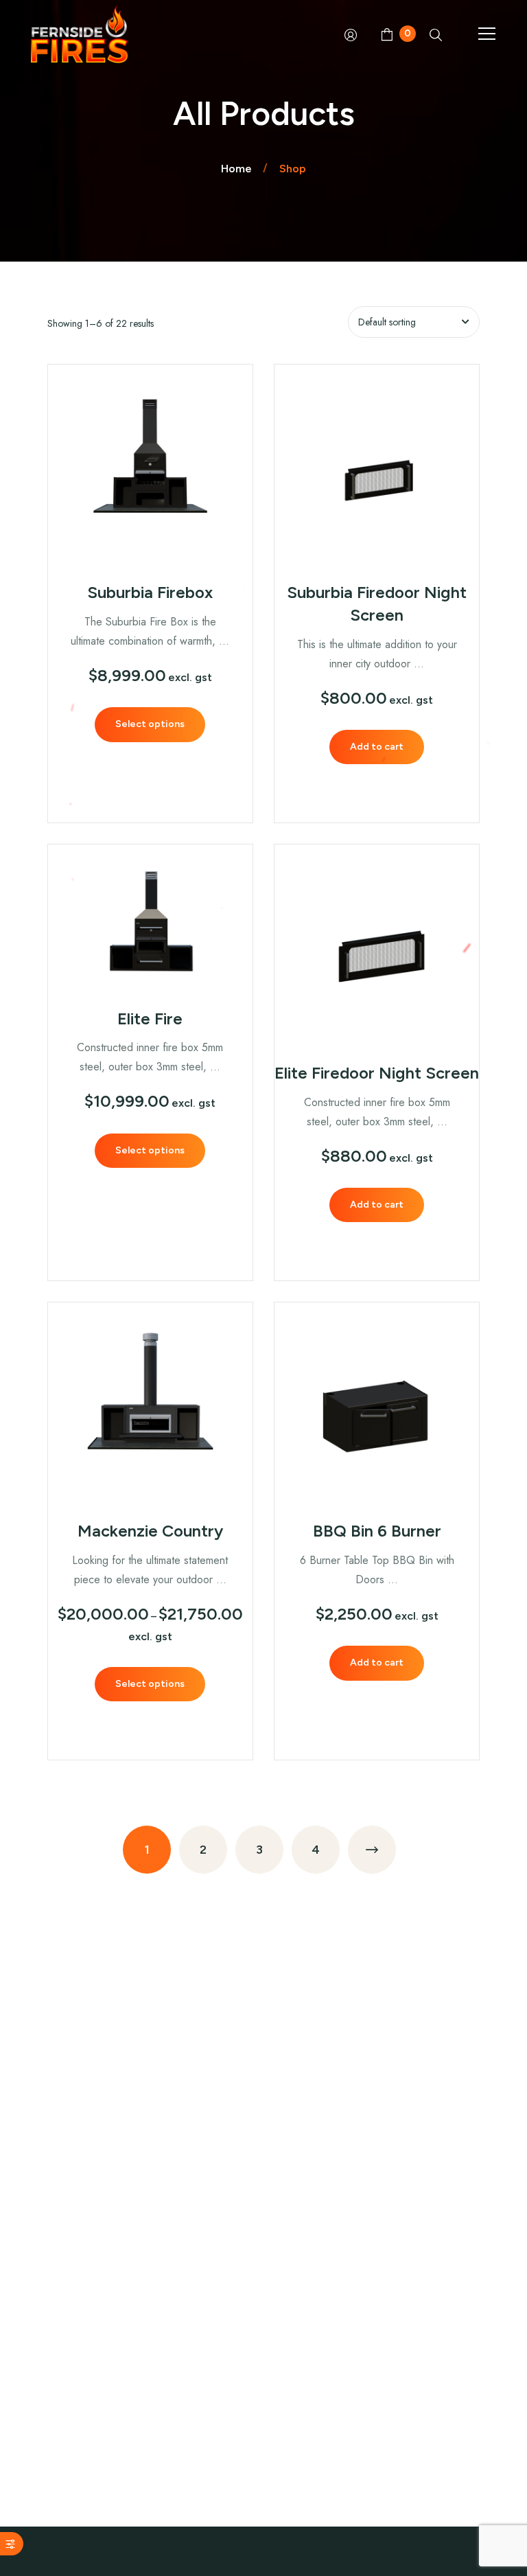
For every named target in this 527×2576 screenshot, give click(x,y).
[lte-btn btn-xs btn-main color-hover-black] (377, 747)
